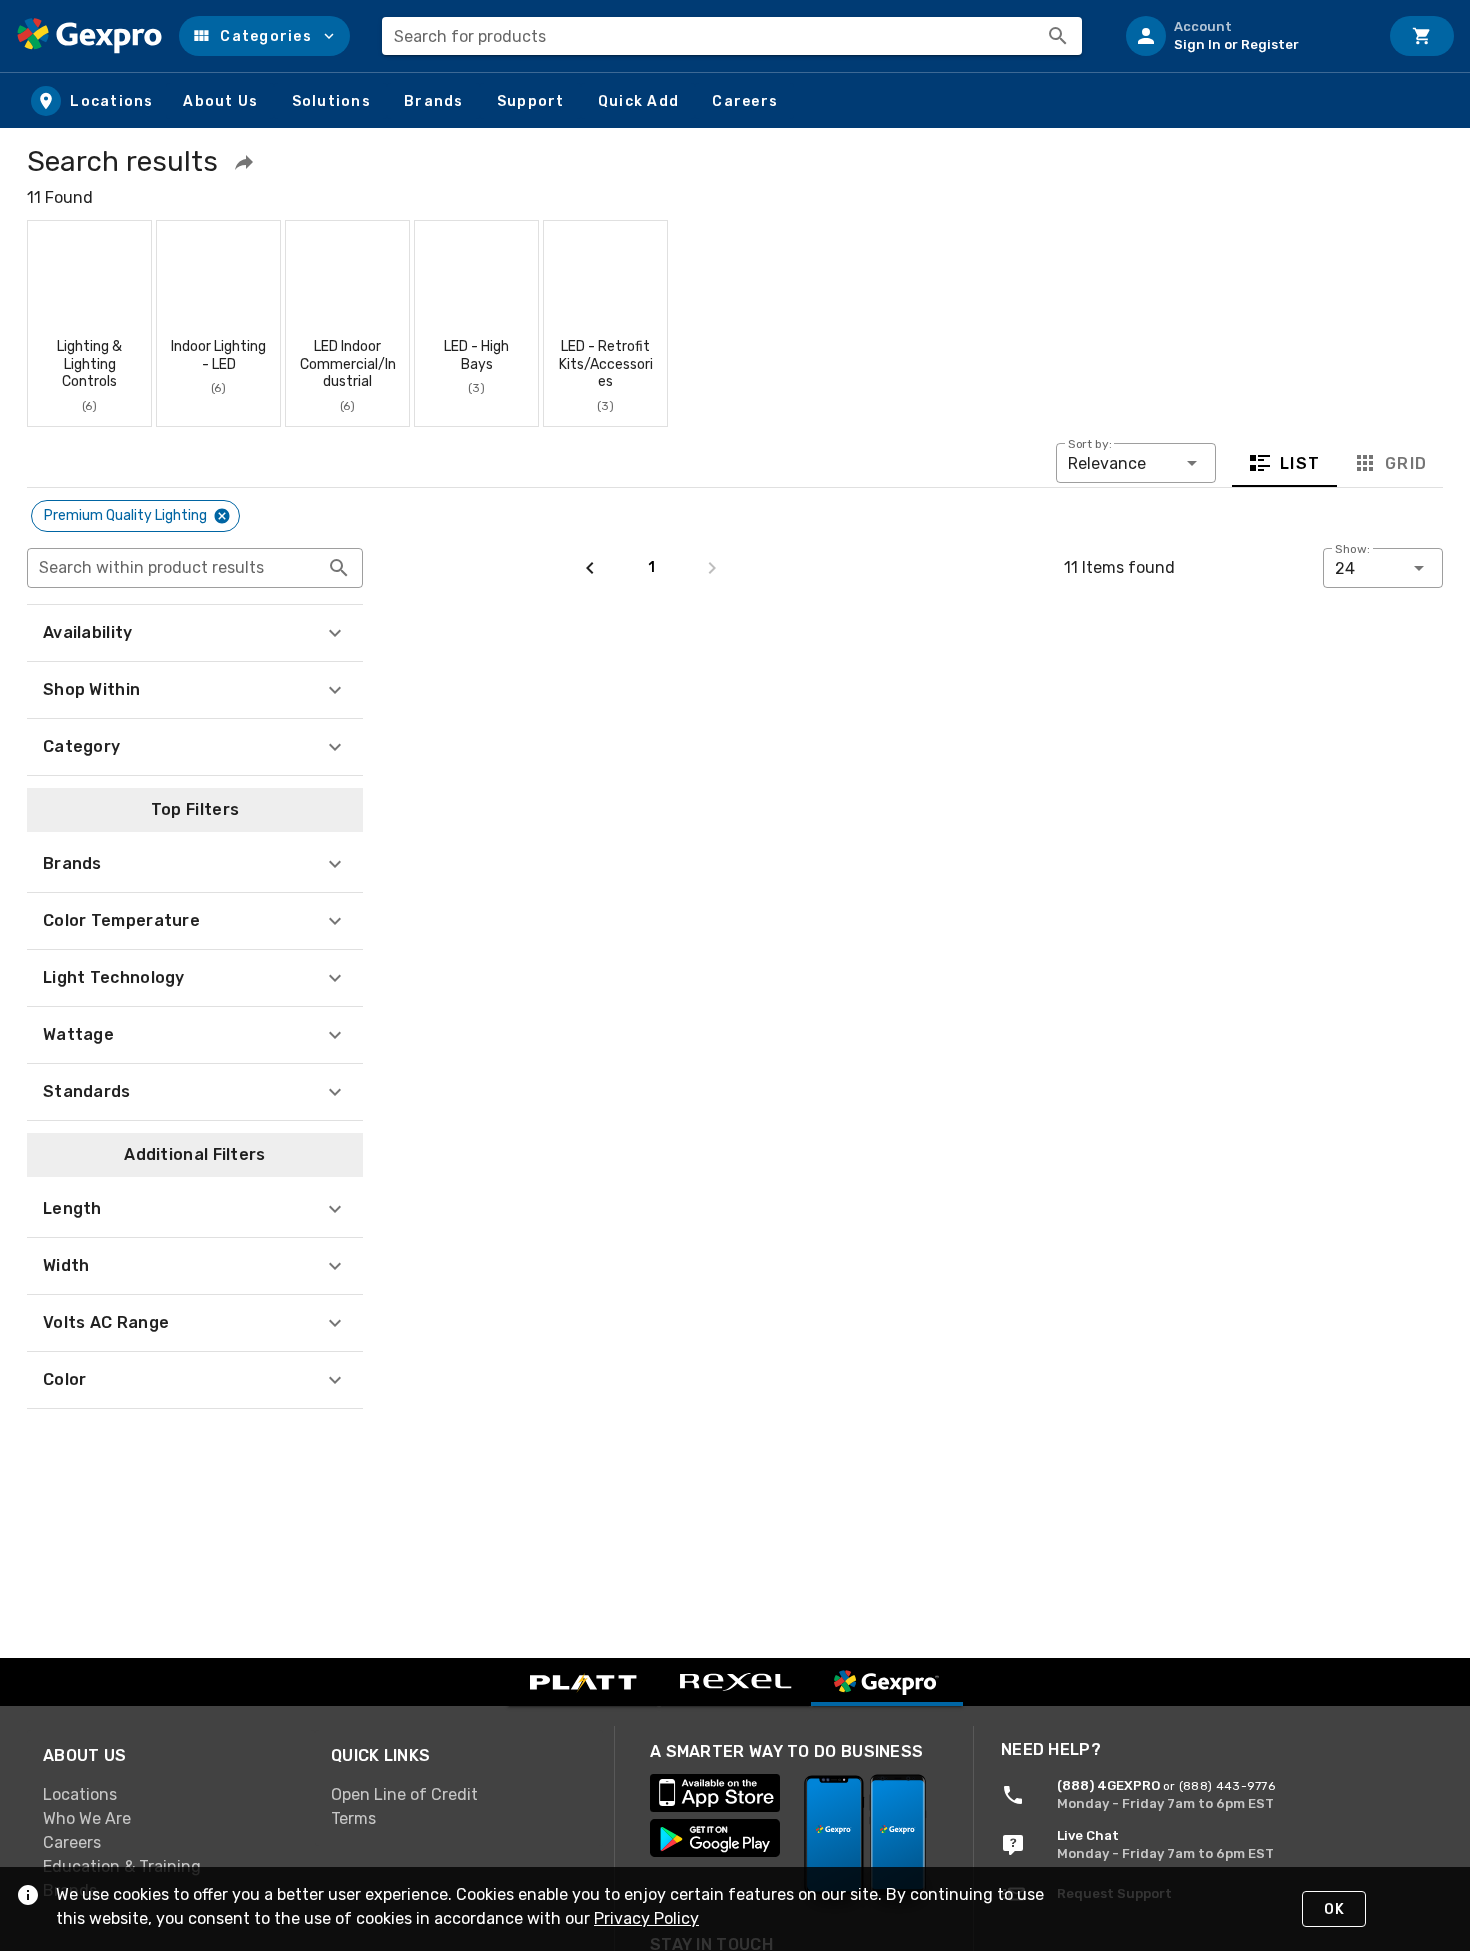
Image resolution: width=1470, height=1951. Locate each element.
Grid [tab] (1405, 462)
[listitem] (1244, 36)
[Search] (1058, 36)
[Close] (222, 516)
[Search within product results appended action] (339, 568)
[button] (264, 36)
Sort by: (1090, 444)
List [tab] (1300, 462)
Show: (1352, 549)
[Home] (89, 36)
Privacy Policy (646, 1918)
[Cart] (1422, 36)
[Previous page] (590, 568)
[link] (171, 1794)
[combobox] (732, 36)
